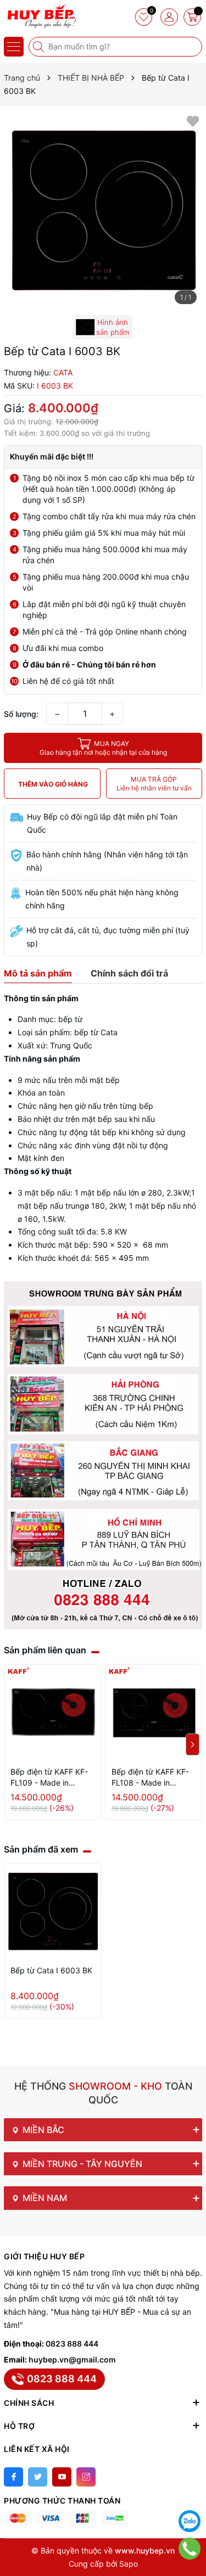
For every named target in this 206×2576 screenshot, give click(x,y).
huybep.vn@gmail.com (72, 2359)
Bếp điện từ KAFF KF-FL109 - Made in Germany (49, 1778)
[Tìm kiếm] (40, 47)
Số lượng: (21, 714)
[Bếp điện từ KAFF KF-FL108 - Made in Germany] (154, 1713)
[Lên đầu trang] (190, 2494)
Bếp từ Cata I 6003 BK (51, 1970)
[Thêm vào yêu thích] (193, 120)
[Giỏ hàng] (192, 17)
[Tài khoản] (169, 17)
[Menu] (14, 47)
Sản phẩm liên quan (45, 1650)
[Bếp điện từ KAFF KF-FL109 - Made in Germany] (53, 1713)
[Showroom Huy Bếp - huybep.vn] (41, 16)
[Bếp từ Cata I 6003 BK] (53, 1912)
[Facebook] (13, 2477)
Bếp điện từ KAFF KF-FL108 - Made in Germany (150, 1778)
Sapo (129, 2564)
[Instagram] (86, 2477)
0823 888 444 (72, 2344)
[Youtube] (62, 2477)
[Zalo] (190, 2521)
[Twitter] (38, 2477)
